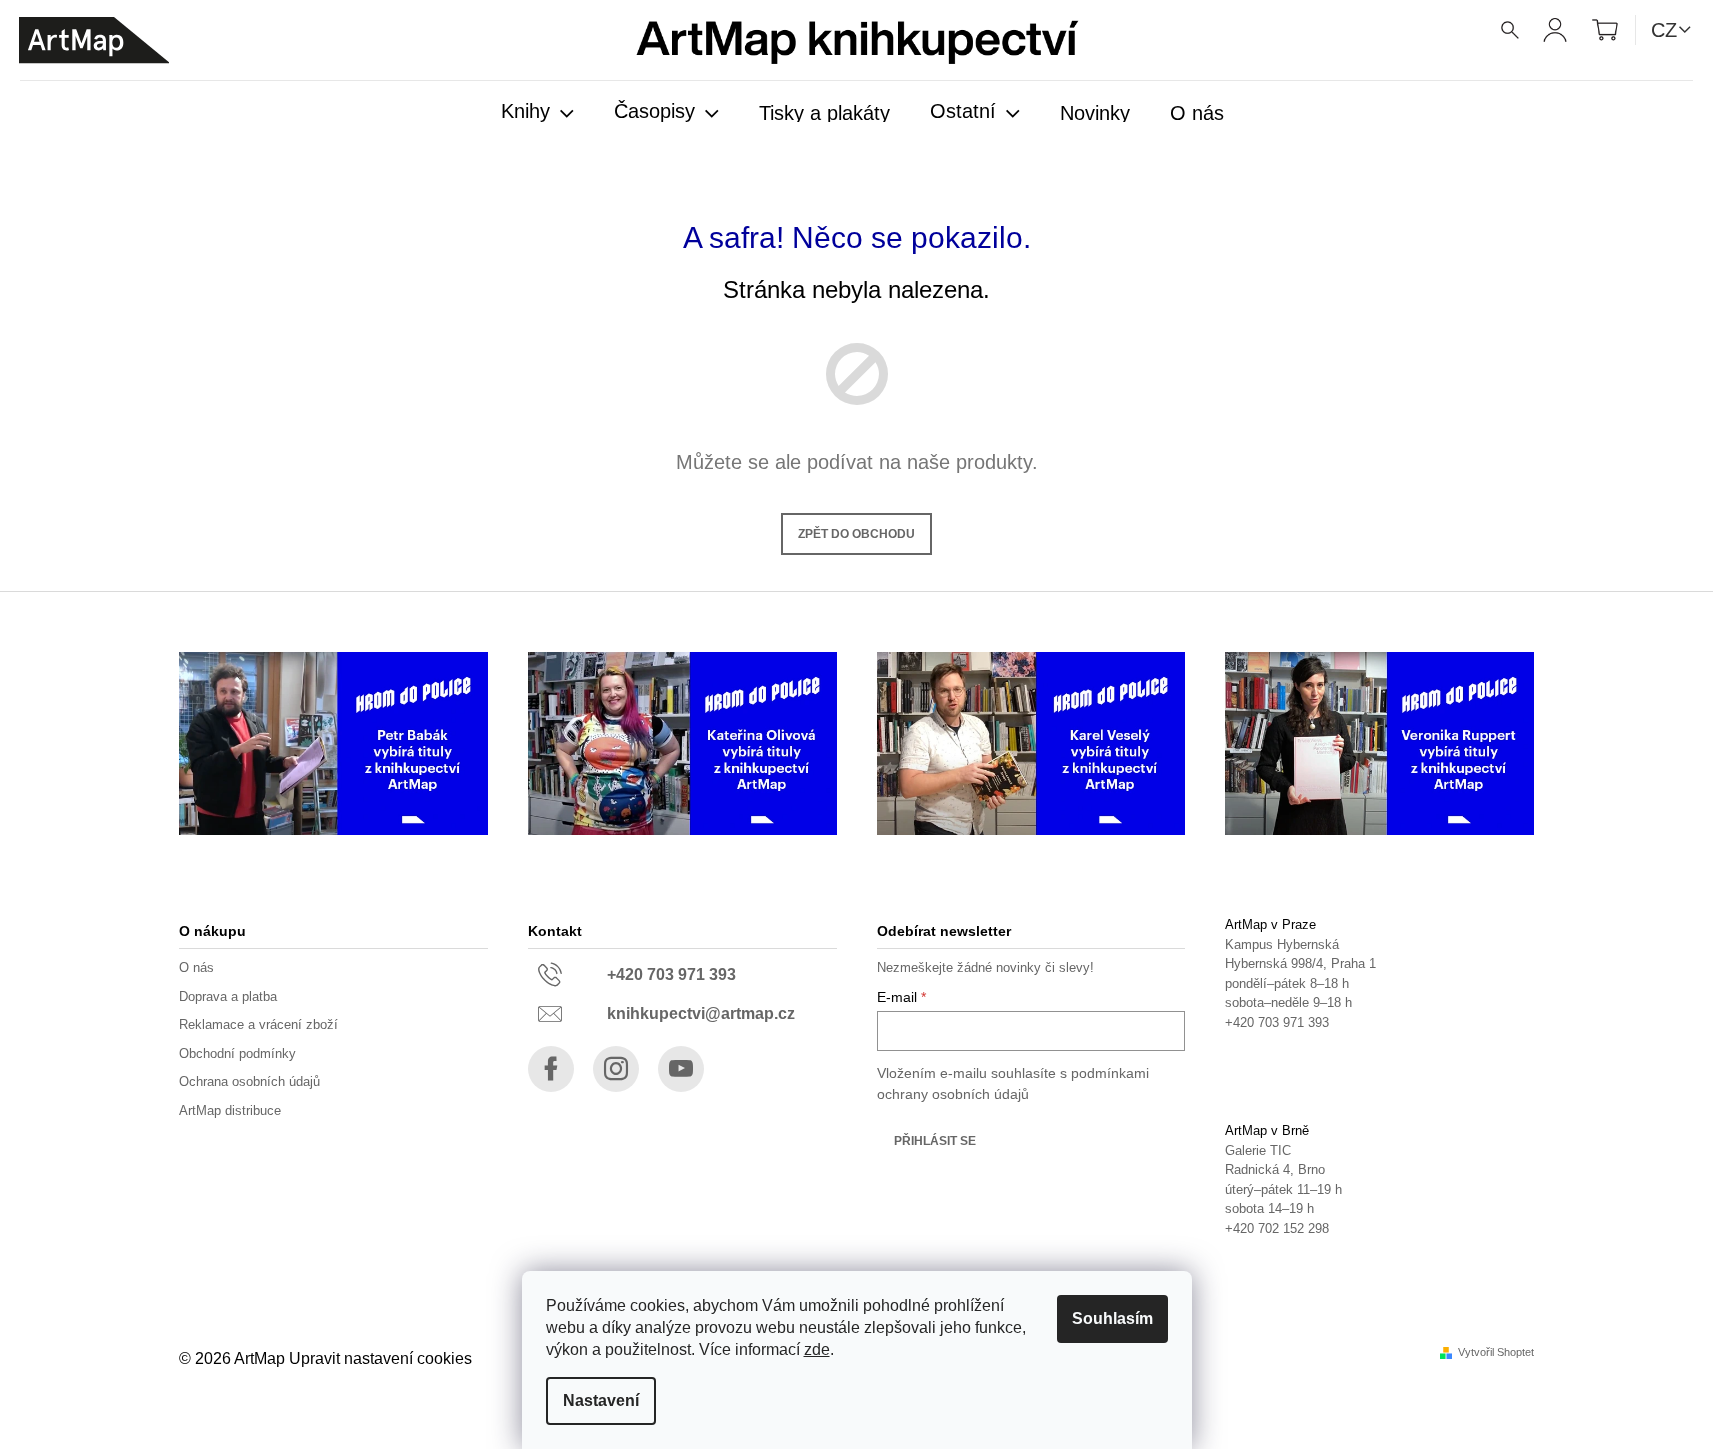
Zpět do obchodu (856, 534)
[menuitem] (537, 113)
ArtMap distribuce (230, 1110)
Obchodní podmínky (237, 1053)
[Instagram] (616, 1069)
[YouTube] (681, 1069)
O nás (196, 967)
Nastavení (601, 1400)
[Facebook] (551, 1069)
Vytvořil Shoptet (1496, 1352)
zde (817, 1349)
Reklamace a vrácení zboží (258, 1024)
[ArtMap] (94, 40)
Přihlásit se (935, 1141)
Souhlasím (1112, 1318)
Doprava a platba (228, 996)
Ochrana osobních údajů (249, 1081)
